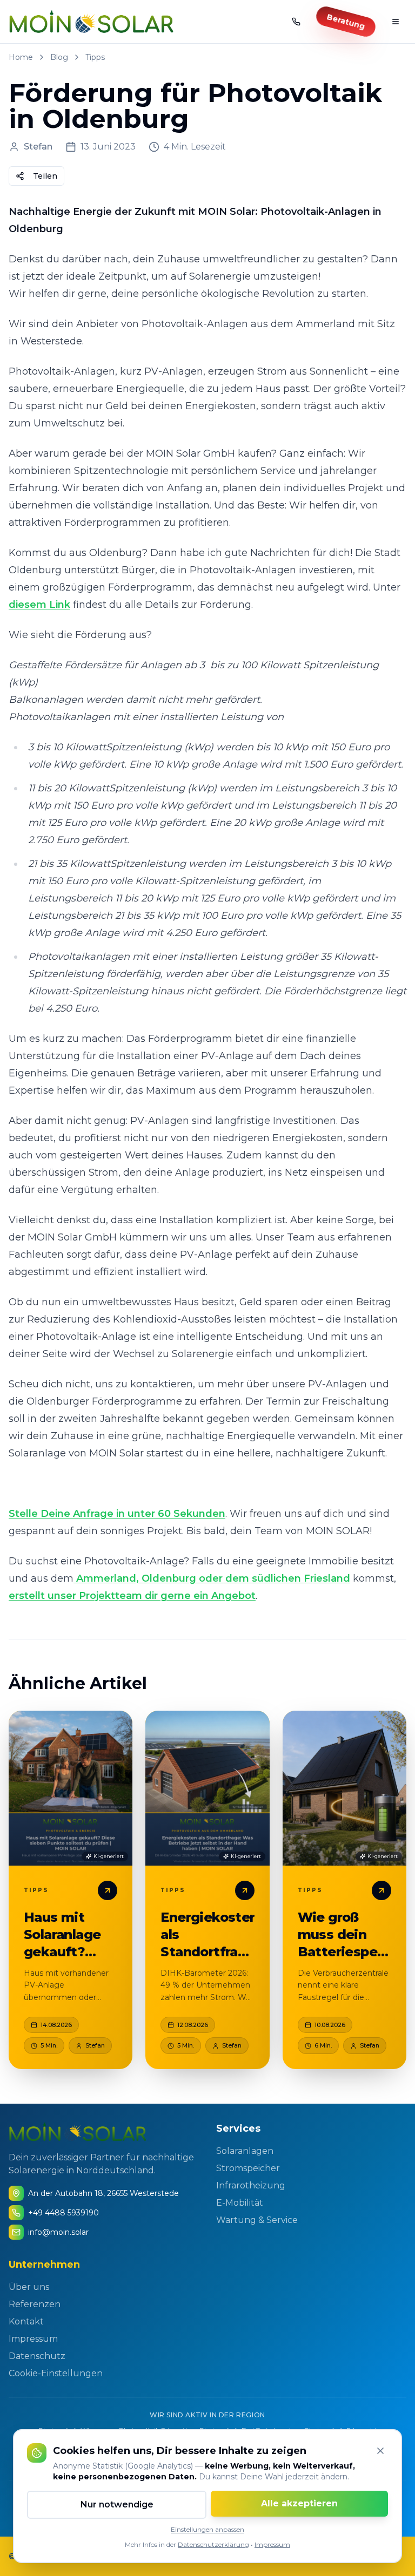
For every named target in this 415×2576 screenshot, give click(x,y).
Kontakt (26, 2321)
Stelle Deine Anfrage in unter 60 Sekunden (117, 1514)
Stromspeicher (248, 2168)
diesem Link (39, 605)
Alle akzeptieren (299, 2503)
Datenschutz (37, 2356)
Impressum (272, 2544)
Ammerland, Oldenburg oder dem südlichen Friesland (212, 1578)
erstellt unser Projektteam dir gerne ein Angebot (132, 1596)
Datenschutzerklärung (213, 2544)
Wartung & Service (257, 2220)
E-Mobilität (240, 2203)
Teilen (45, 176)
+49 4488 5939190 (63, 2213)
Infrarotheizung (251, 2185)
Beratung (346, 22)
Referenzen (35, 2304)
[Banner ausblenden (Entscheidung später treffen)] (380, 2451)
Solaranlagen (245, 2151)
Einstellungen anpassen (207, 2529)
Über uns (29, 2287)
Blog (59, 57)
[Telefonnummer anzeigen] (296, 22)
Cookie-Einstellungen (56, 2373)
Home (21, 57)
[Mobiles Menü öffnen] (396, 22)
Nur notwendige (117, 2504)
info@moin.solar (58, 2232)
